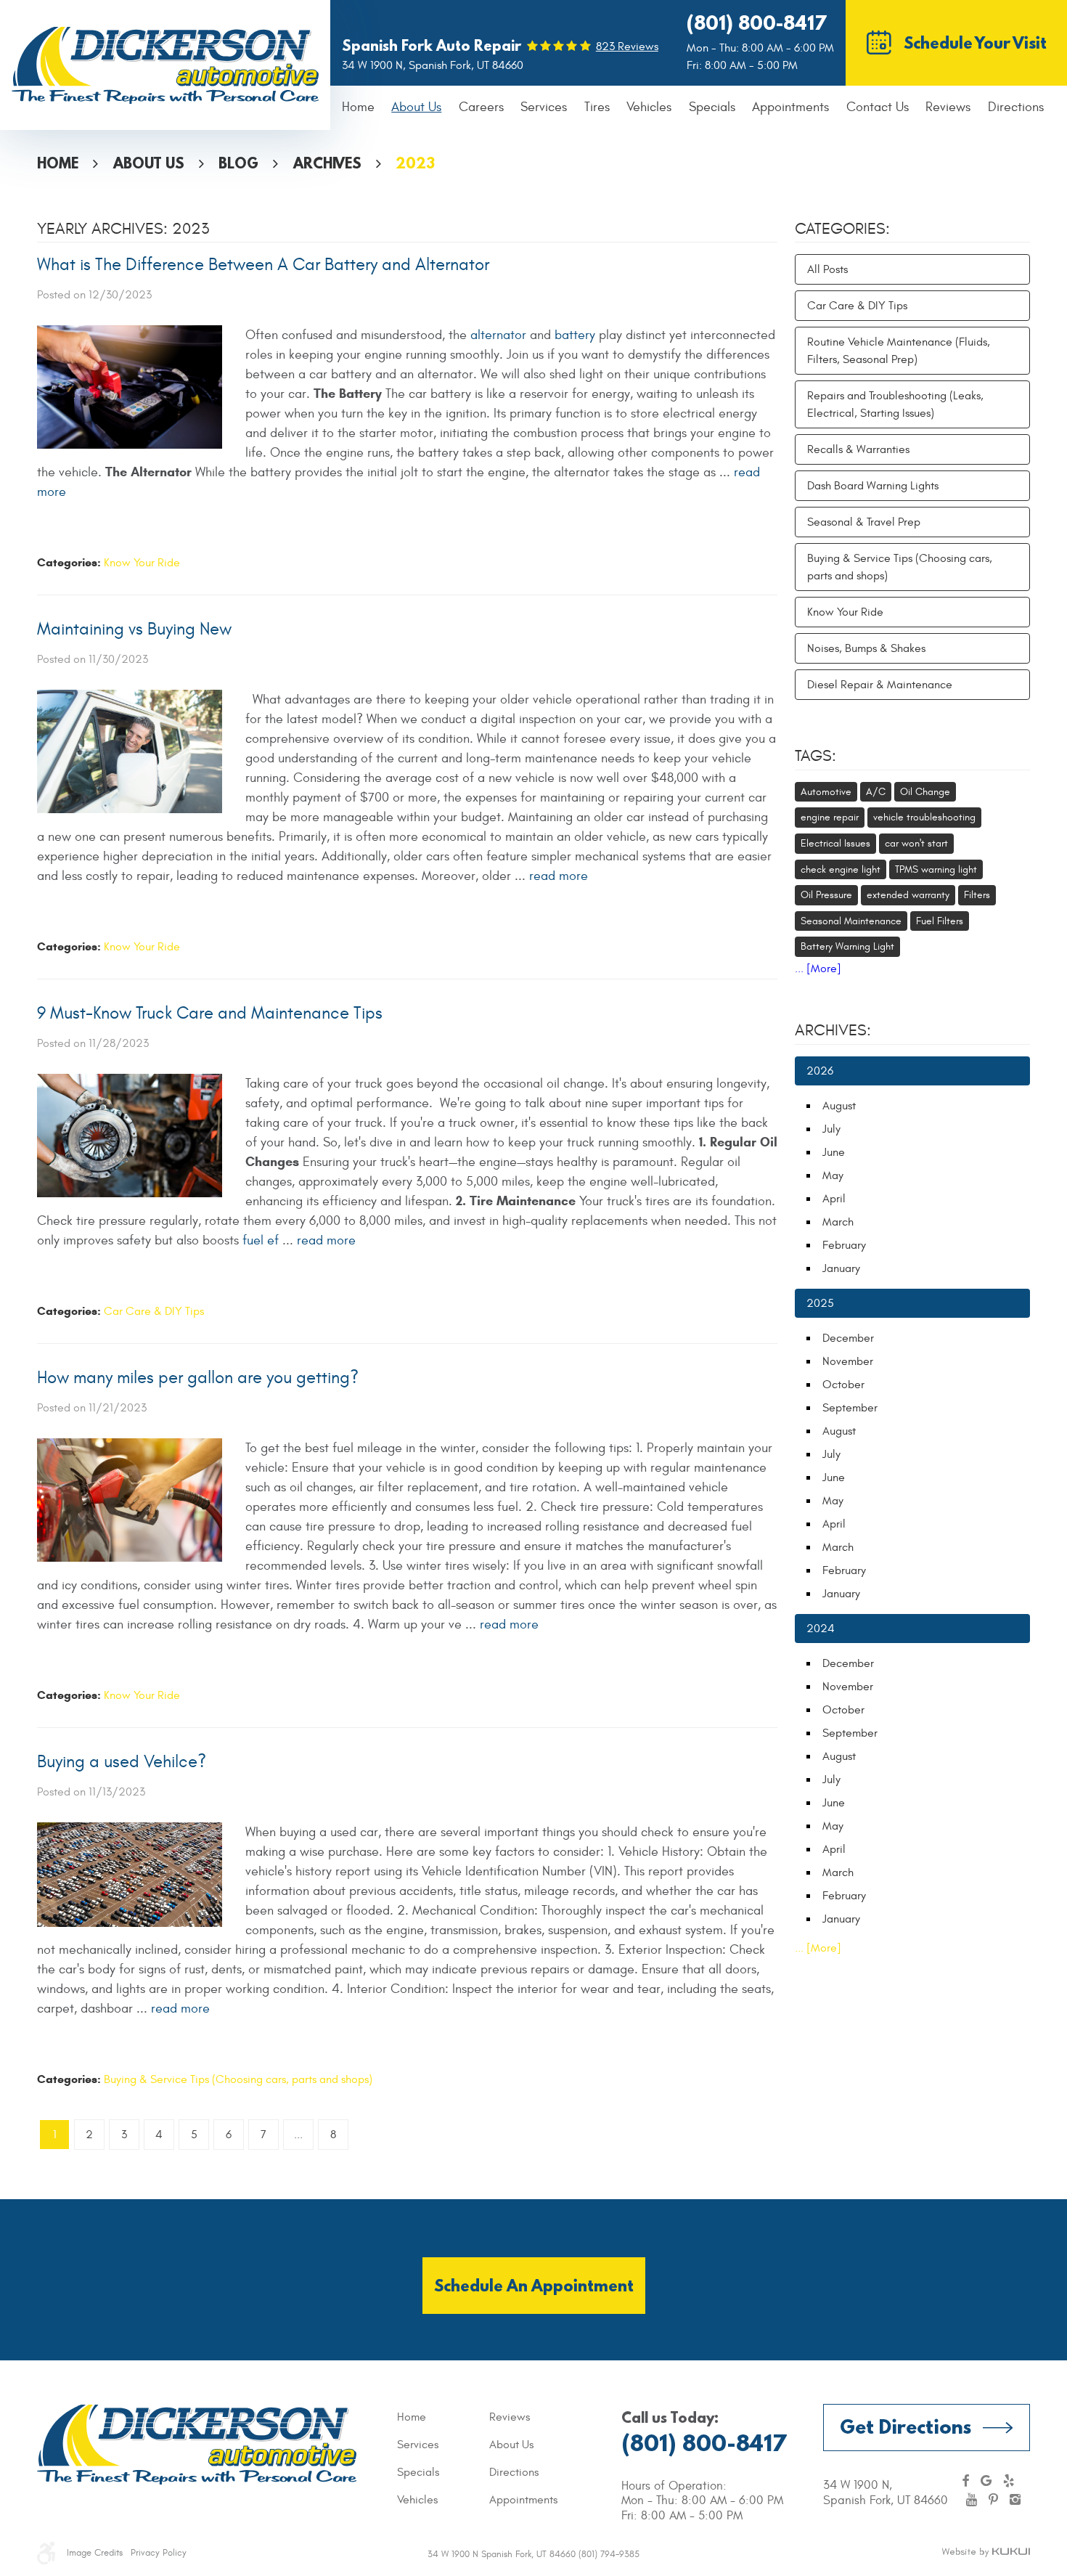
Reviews (948, 107)
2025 (820, 1303)
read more (559, 876)
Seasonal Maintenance (851, 921)
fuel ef (261, 1240)
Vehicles (649, 107)
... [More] (818, 969)
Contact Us (878, 107)
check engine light (841, 869)
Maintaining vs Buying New (134, 629)
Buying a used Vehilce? (122, 1762)
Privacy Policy (159, 2553)
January (841, 1268)
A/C (876, 792)
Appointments (790, 107)
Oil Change (925, 792)
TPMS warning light (936, 869)
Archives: (833, 1030)
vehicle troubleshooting (924, 817)
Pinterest (993, 2500)
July (831, 1129)
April (834, 1199)
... (298, 2135)
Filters (977, 895)
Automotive (826, 792)
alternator (498, 335)
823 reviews (627, 46)
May (833, 1175)
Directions (1016, 107)
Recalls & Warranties (858, 449)
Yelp (1009, 2481)
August (839, 1106)
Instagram (1015, 2500)
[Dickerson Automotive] (165, 65)
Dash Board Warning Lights (873, 486)
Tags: (815, 756)
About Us (416, 107)
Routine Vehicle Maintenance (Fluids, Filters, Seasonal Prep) (899, 351)
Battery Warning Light (847, 946)
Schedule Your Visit (975, 42)
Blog (238, 163)
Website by (986, 2553)
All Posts (827, 269)
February (844, 1245)
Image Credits (95, 2553)
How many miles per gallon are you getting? (198, 1378)
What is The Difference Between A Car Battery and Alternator (263, 265)
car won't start (916, 843)
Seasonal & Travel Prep (864, 522)
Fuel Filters (940, 921)
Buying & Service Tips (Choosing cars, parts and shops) (238, 2079)
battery (575, 335)
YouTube (972, 2500)
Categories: (842, 229)
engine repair (830, 817)
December (848, 1338)
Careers (481, 107)
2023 (415, 163)
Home (358, 107)
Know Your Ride (142, 563)
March (838, 1222)
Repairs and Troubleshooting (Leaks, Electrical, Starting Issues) (895, 404)
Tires (597, 107)
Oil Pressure (826, 895)
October (843, 1385)
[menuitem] (358, 108)
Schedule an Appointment (534, 2285)
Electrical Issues (835, 843)
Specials (712, 107)
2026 (820, 1071)
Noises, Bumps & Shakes (866, 648)
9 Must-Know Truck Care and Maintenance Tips (210, 1014)
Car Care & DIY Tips (154, 1311)
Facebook (965, 2481)
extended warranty (908, 895)
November (848, 1361)
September (850, 1408)
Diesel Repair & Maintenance (880, 685)
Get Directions (905, 2426)
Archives (327, 163)
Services (544, 107)
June (834, 1152)
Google (986, 2481)
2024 (821, 1629)
